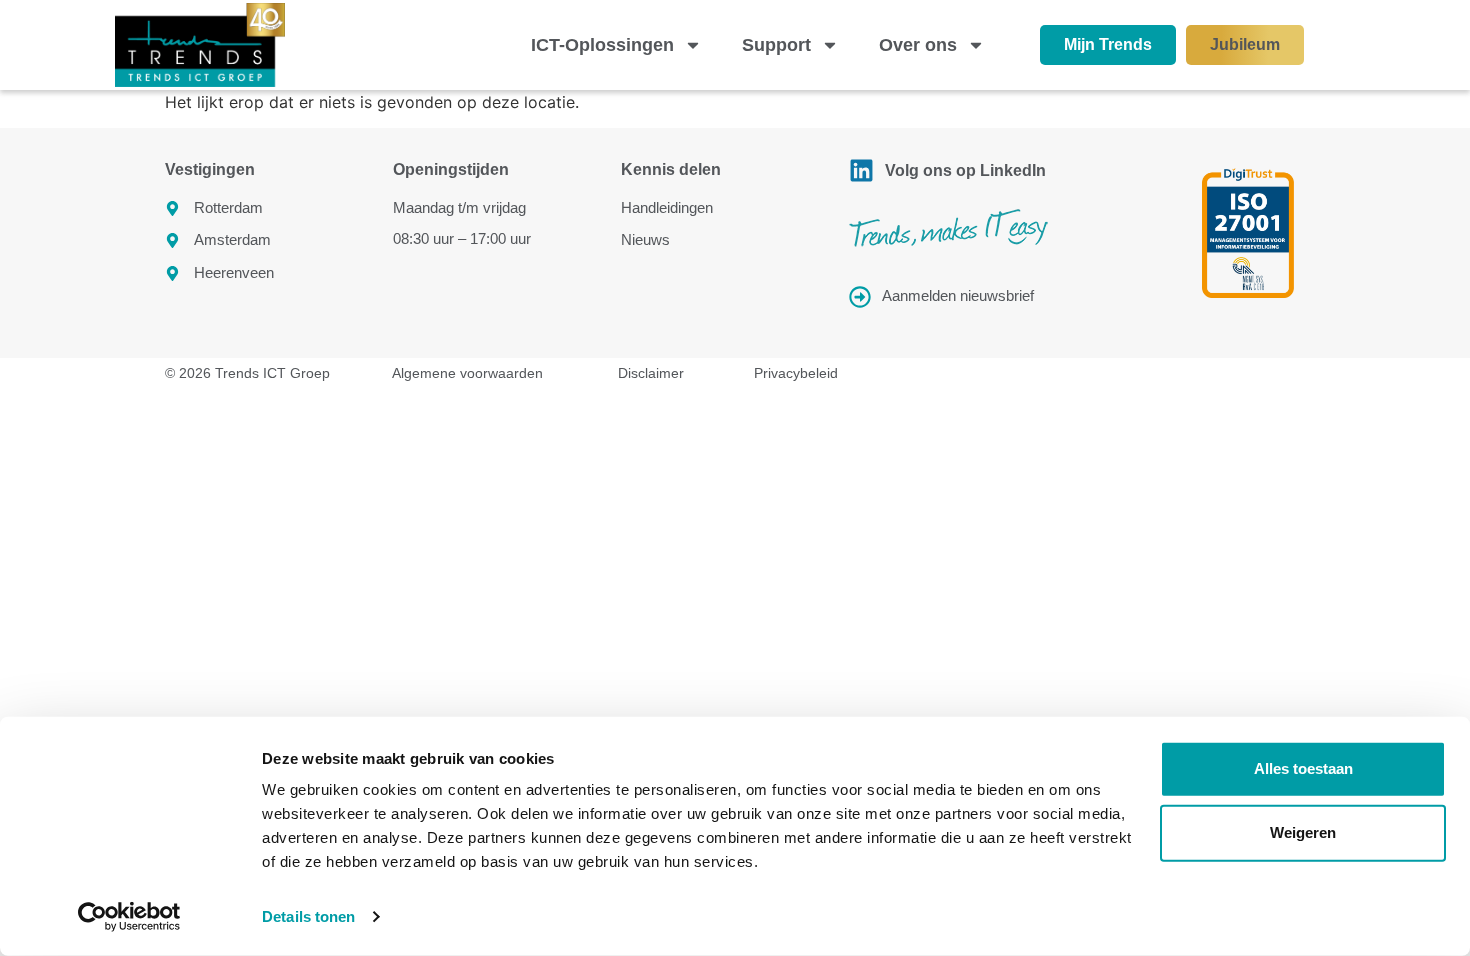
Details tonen (308, 916)
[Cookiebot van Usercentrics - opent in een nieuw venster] (129, 917)
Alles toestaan (1303, 768)
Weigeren (1303, 832)
